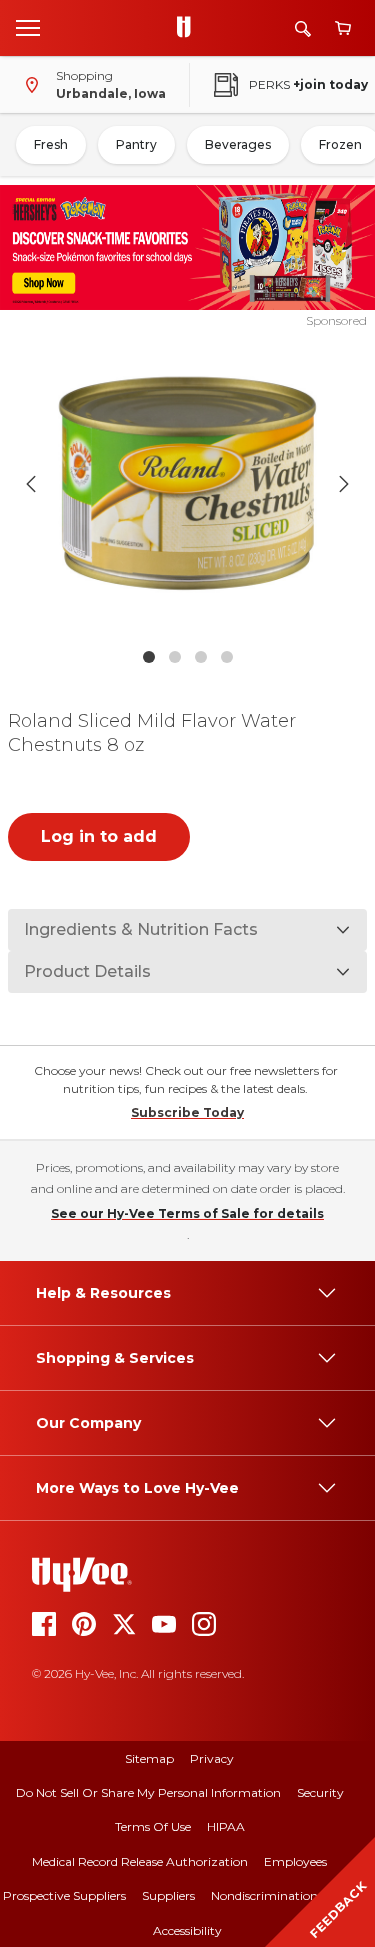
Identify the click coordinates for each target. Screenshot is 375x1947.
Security (320, 1792)
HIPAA (226, 1826)
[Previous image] (31, 484)
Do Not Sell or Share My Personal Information (148, 1792)
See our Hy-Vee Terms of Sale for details (187, 1213)
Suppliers (168, 1895)
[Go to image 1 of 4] (149, 657)
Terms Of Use (153, 1826)
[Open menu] (28, 27)
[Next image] (344, 484)
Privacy (212, 1758)
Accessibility (187, 1930)
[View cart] (343, 28)
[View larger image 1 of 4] (188, 484)
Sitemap (149, 1758)
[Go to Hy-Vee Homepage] (189, 28)
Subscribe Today (187, 1112)
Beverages (238, 144)
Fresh (51, 144)
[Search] (303, 28)
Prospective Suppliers (64, 1895)
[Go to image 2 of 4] (175, 657)
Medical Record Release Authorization (140, 1861)
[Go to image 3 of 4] (201, 657)
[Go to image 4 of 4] (227, 657)
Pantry (136, 144)
